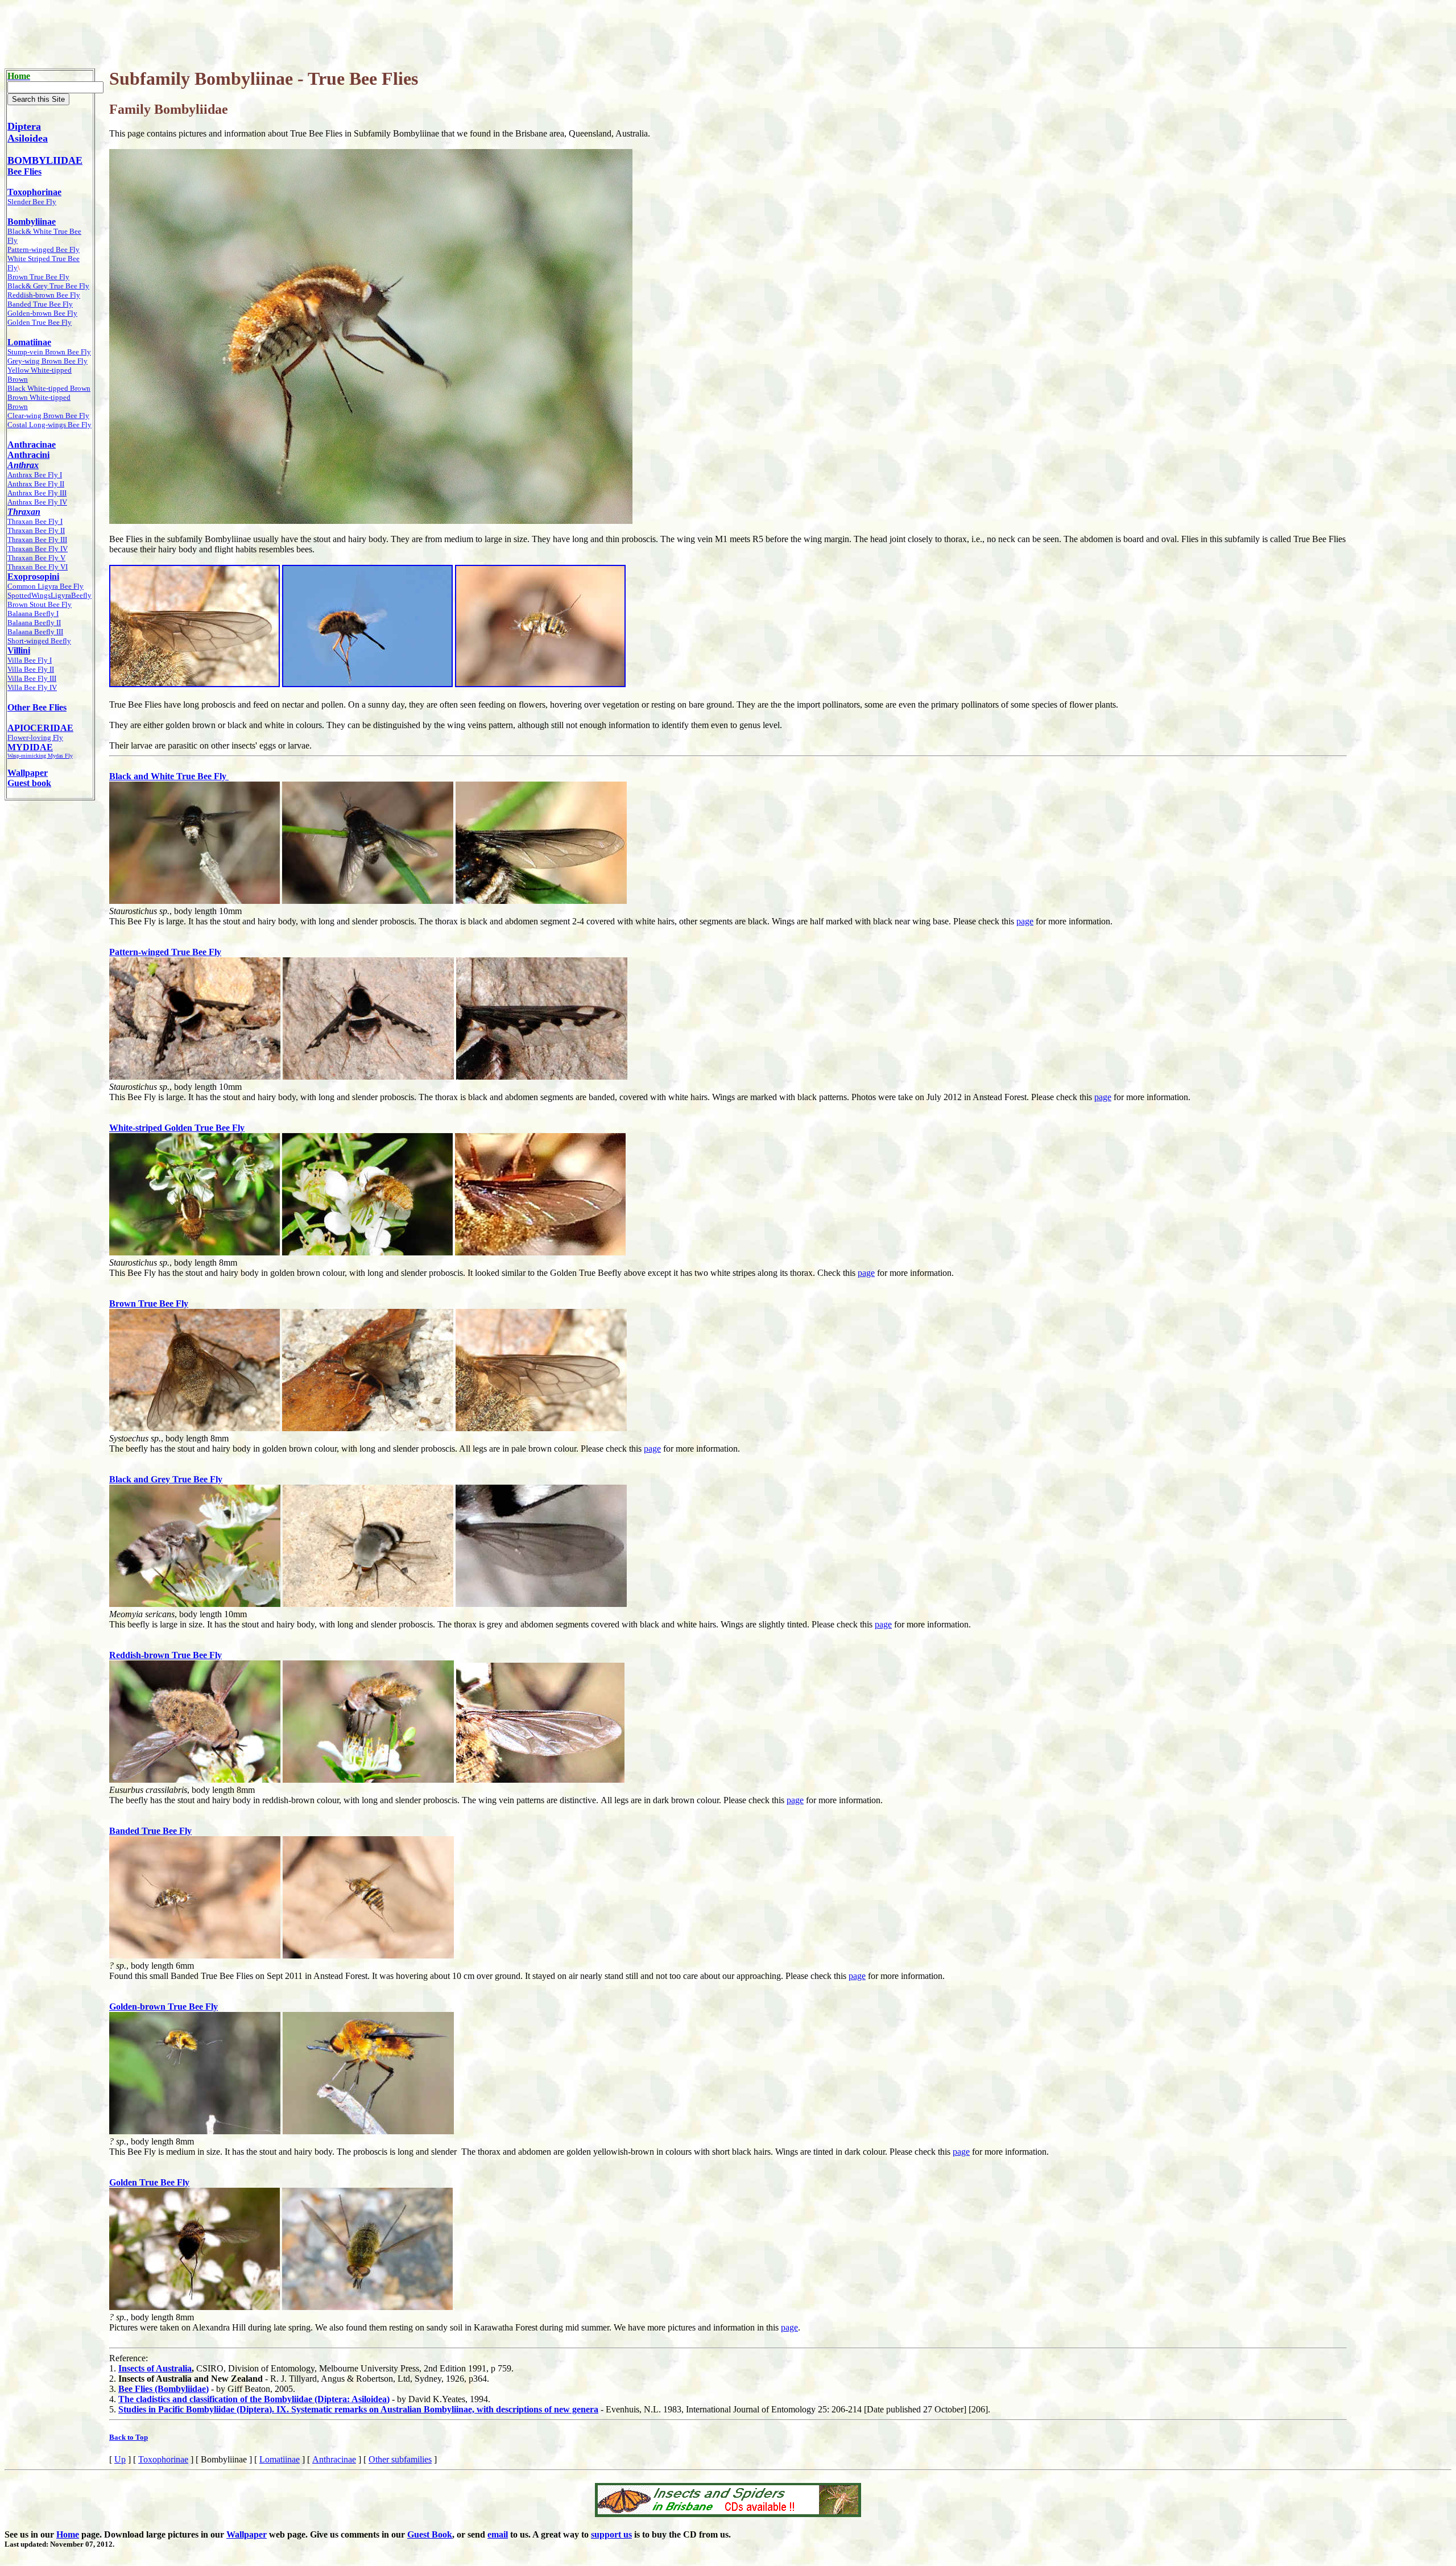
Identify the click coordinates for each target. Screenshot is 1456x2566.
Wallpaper (247, 2534)
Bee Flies (24, 172)
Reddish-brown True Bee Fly (166, 1655)
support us (611, 2534)
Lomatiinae (280, 2459)
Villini (19, 650)
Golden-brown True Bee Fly (164, 2007)
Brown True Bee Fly (149, 1303)
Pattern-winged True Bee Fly (165, 952)
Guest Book (430, 2534)
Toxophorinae (163, 2459)
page (1025, 921)
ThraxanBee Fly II (36, 530)
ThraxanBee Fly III (37, 540)
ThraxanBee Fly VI (38, 567)
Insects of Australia (155, 2368)
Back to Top (129, 2437)
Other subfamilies (400, 2459)
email (498, 2534)
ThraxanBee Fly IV (38, 549)
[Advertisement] (728, 30)
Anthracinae (334, 2459)
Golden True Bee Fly (149, 2182)
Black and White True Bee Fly (169, 776)
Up (120, 2459)
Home (68, 2534)
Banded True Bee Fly (150, 1831)
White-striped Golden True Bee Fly (177, 1128)
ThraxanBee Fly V (36, 558)
